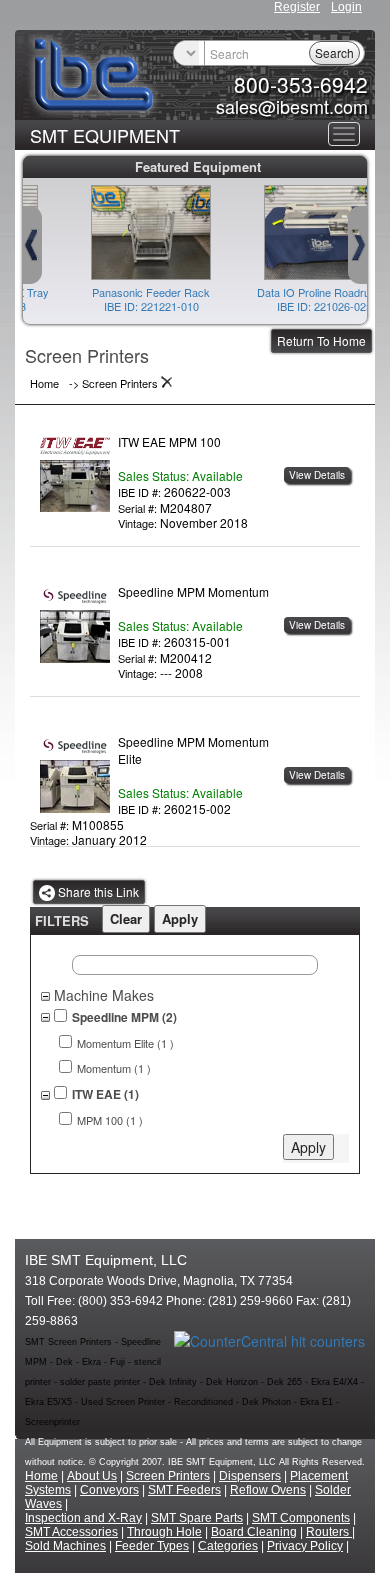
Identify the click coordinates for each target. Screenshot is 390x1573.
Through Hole (164, 1532)
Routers (329, 1532)
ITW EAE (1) (105, 1094)
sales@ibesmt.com (292, 106)
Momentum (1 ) (114, 1068)
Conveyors (109, 1490)
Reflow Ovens (268, 1490)
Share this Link (97, 891)
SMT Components (301, 1518)
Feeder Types (152, 1546)
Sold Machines (65, 1546)
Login (346, 7)
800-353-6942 (301, 84)
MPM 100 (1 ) (110, 1120)
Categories (228, 1546)
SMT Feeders (184, 1490)
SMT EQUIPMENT (105, 135)
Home (41, 1476)
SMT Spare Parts (197, 1518)
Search (334, 52)
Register (297, 7)
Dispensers (250, 1476)
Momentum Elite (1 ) (125, 1043)
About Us (92, 1476)
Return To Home (321, 340)
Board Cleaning (254, 1532)
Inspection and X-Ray (83, 1518)
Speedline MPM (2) (124, 1017)
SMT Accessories (71, 1532)
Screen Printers (168, 1476)
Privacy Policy (305, 1546)
